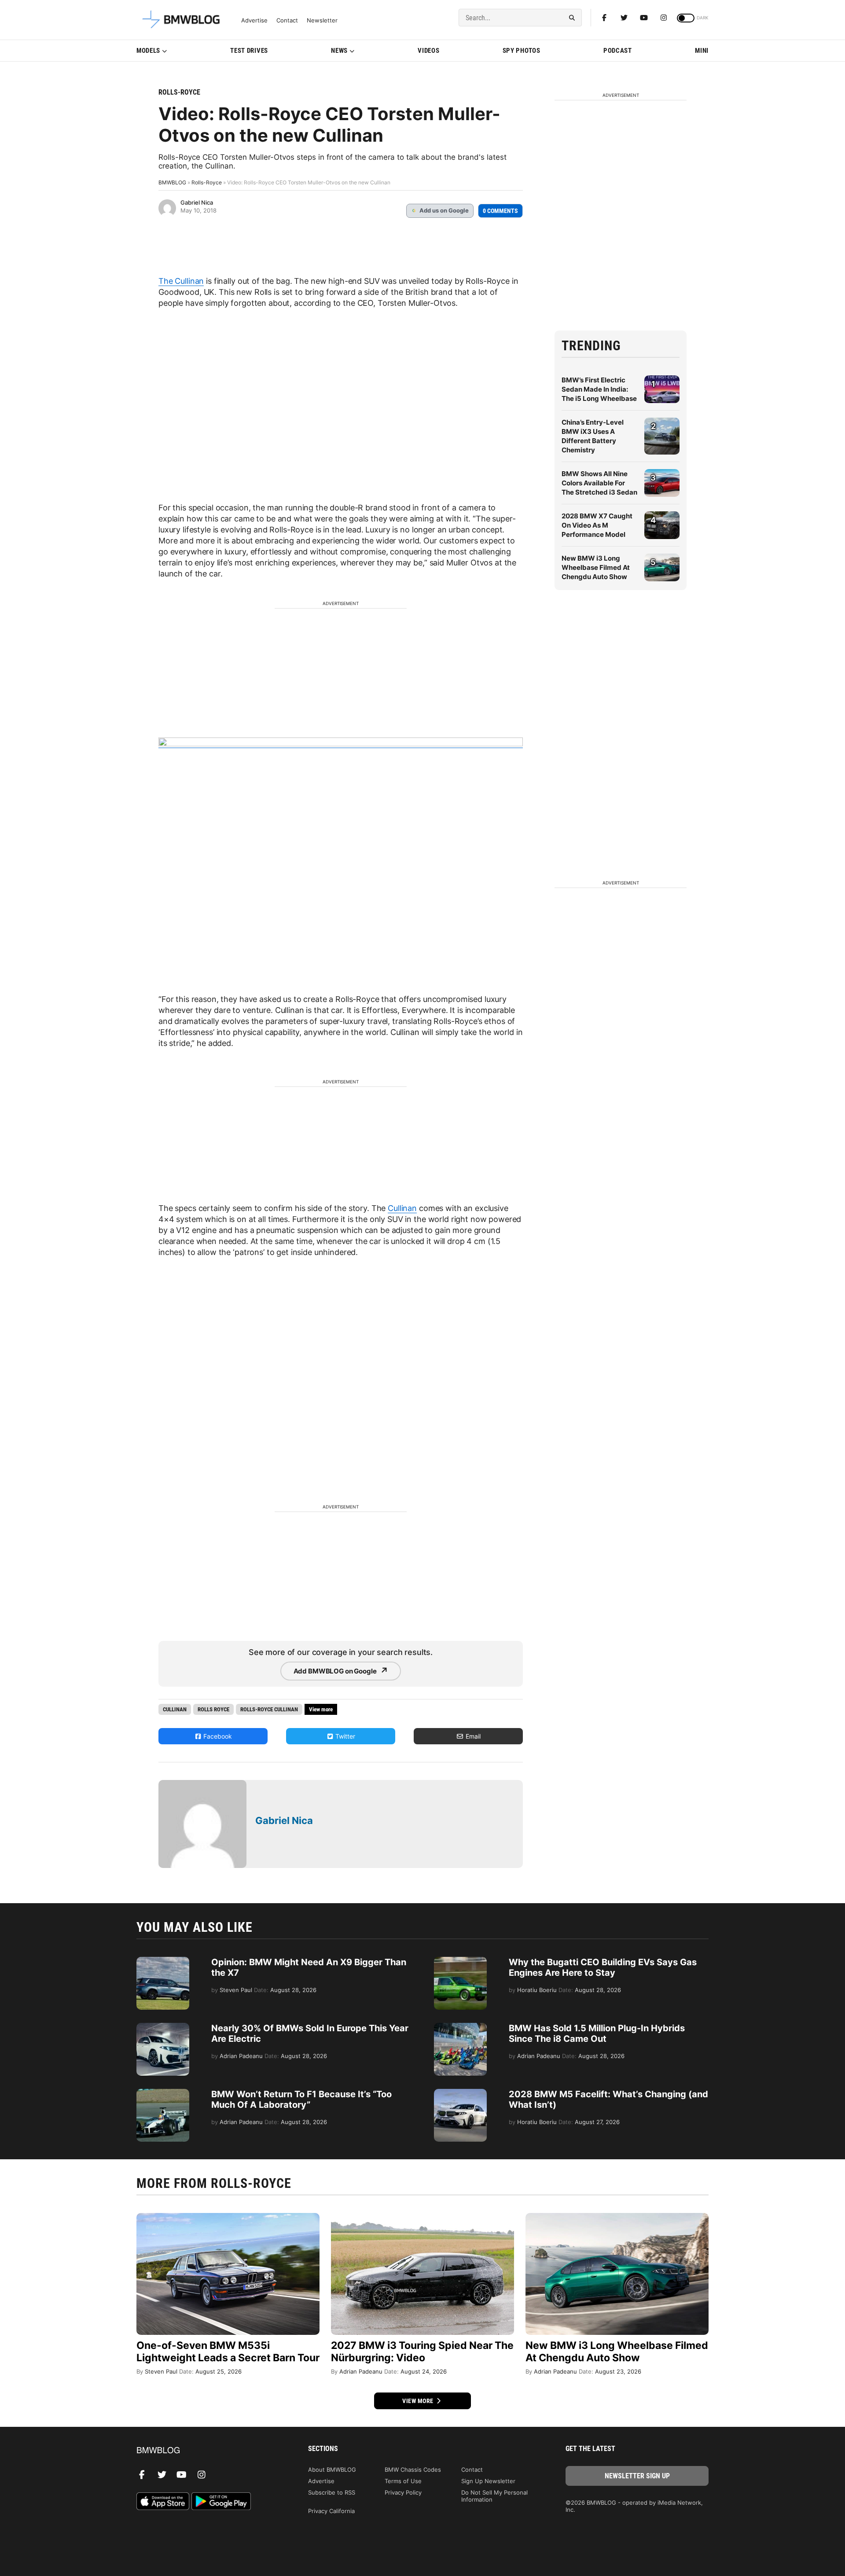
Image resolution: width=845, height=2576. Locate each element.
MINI (702, 51)
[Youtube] (644, 18)
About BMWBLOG (332, 2470)
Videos (428, 51)
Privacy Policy (403, 2492)
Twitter (344, 1736)
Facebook (217, 1736)
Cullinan (402, 1208)
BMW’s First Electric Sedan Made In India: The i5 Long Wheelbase (599, 389)
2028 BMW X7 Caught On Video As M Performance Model (597, 525)
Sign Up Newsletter (488, 2481)
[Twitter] (624, 18)
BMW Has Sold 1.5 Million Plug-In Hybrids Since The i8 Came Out (597, 2033)
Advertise (254, 20)
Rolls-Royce (179, 92)
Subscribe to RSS (332, 2492)
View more (419, 2401)
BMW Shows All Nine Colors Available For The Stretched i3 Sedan (599, 483)
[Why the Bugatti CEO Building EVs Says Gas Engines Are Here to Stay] (460, 1961)
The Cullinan (181, 281)
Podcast (618, 51)
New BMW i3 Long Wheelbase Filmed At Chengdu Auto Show (596, 567)
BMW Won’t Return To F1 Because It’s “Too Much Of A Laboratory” (301, 2099)
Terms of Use (403, 2481)
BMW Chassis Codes (413, 2470)
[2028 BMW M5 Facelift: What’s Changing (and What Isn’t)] (460, 2093)
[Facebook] (604, 18)
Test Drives (249, 51)
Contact (287, 20)
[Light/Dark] (686, 18)
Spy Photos (522, 51)
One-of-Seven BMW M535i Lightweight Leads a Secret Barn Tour (228, 2352)
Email (472, 1736)
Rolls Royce (213, 1709)
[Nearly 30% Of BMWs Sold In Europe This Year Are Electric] (163, 2027)
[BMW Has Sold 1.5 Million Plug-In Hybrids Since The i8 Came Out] (460, 2027)
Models (148, 51)
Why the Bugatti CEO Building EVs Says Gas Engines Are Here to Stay (603, 1967)
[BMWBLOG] (208, 2451)
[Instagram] (664, 18)
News (339, 51)
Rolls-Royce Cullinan (269, 1709)
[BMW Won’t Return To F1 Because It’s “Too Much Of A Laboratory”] (163, 2093)
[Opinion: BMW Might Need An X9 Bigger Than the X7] (163, 1961)
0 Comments (500, 211)
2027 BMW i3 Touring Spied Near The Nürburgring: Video (422, 2352)
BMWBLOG (172, 182)
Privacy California (331, 2511)
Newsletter (322, 20)
